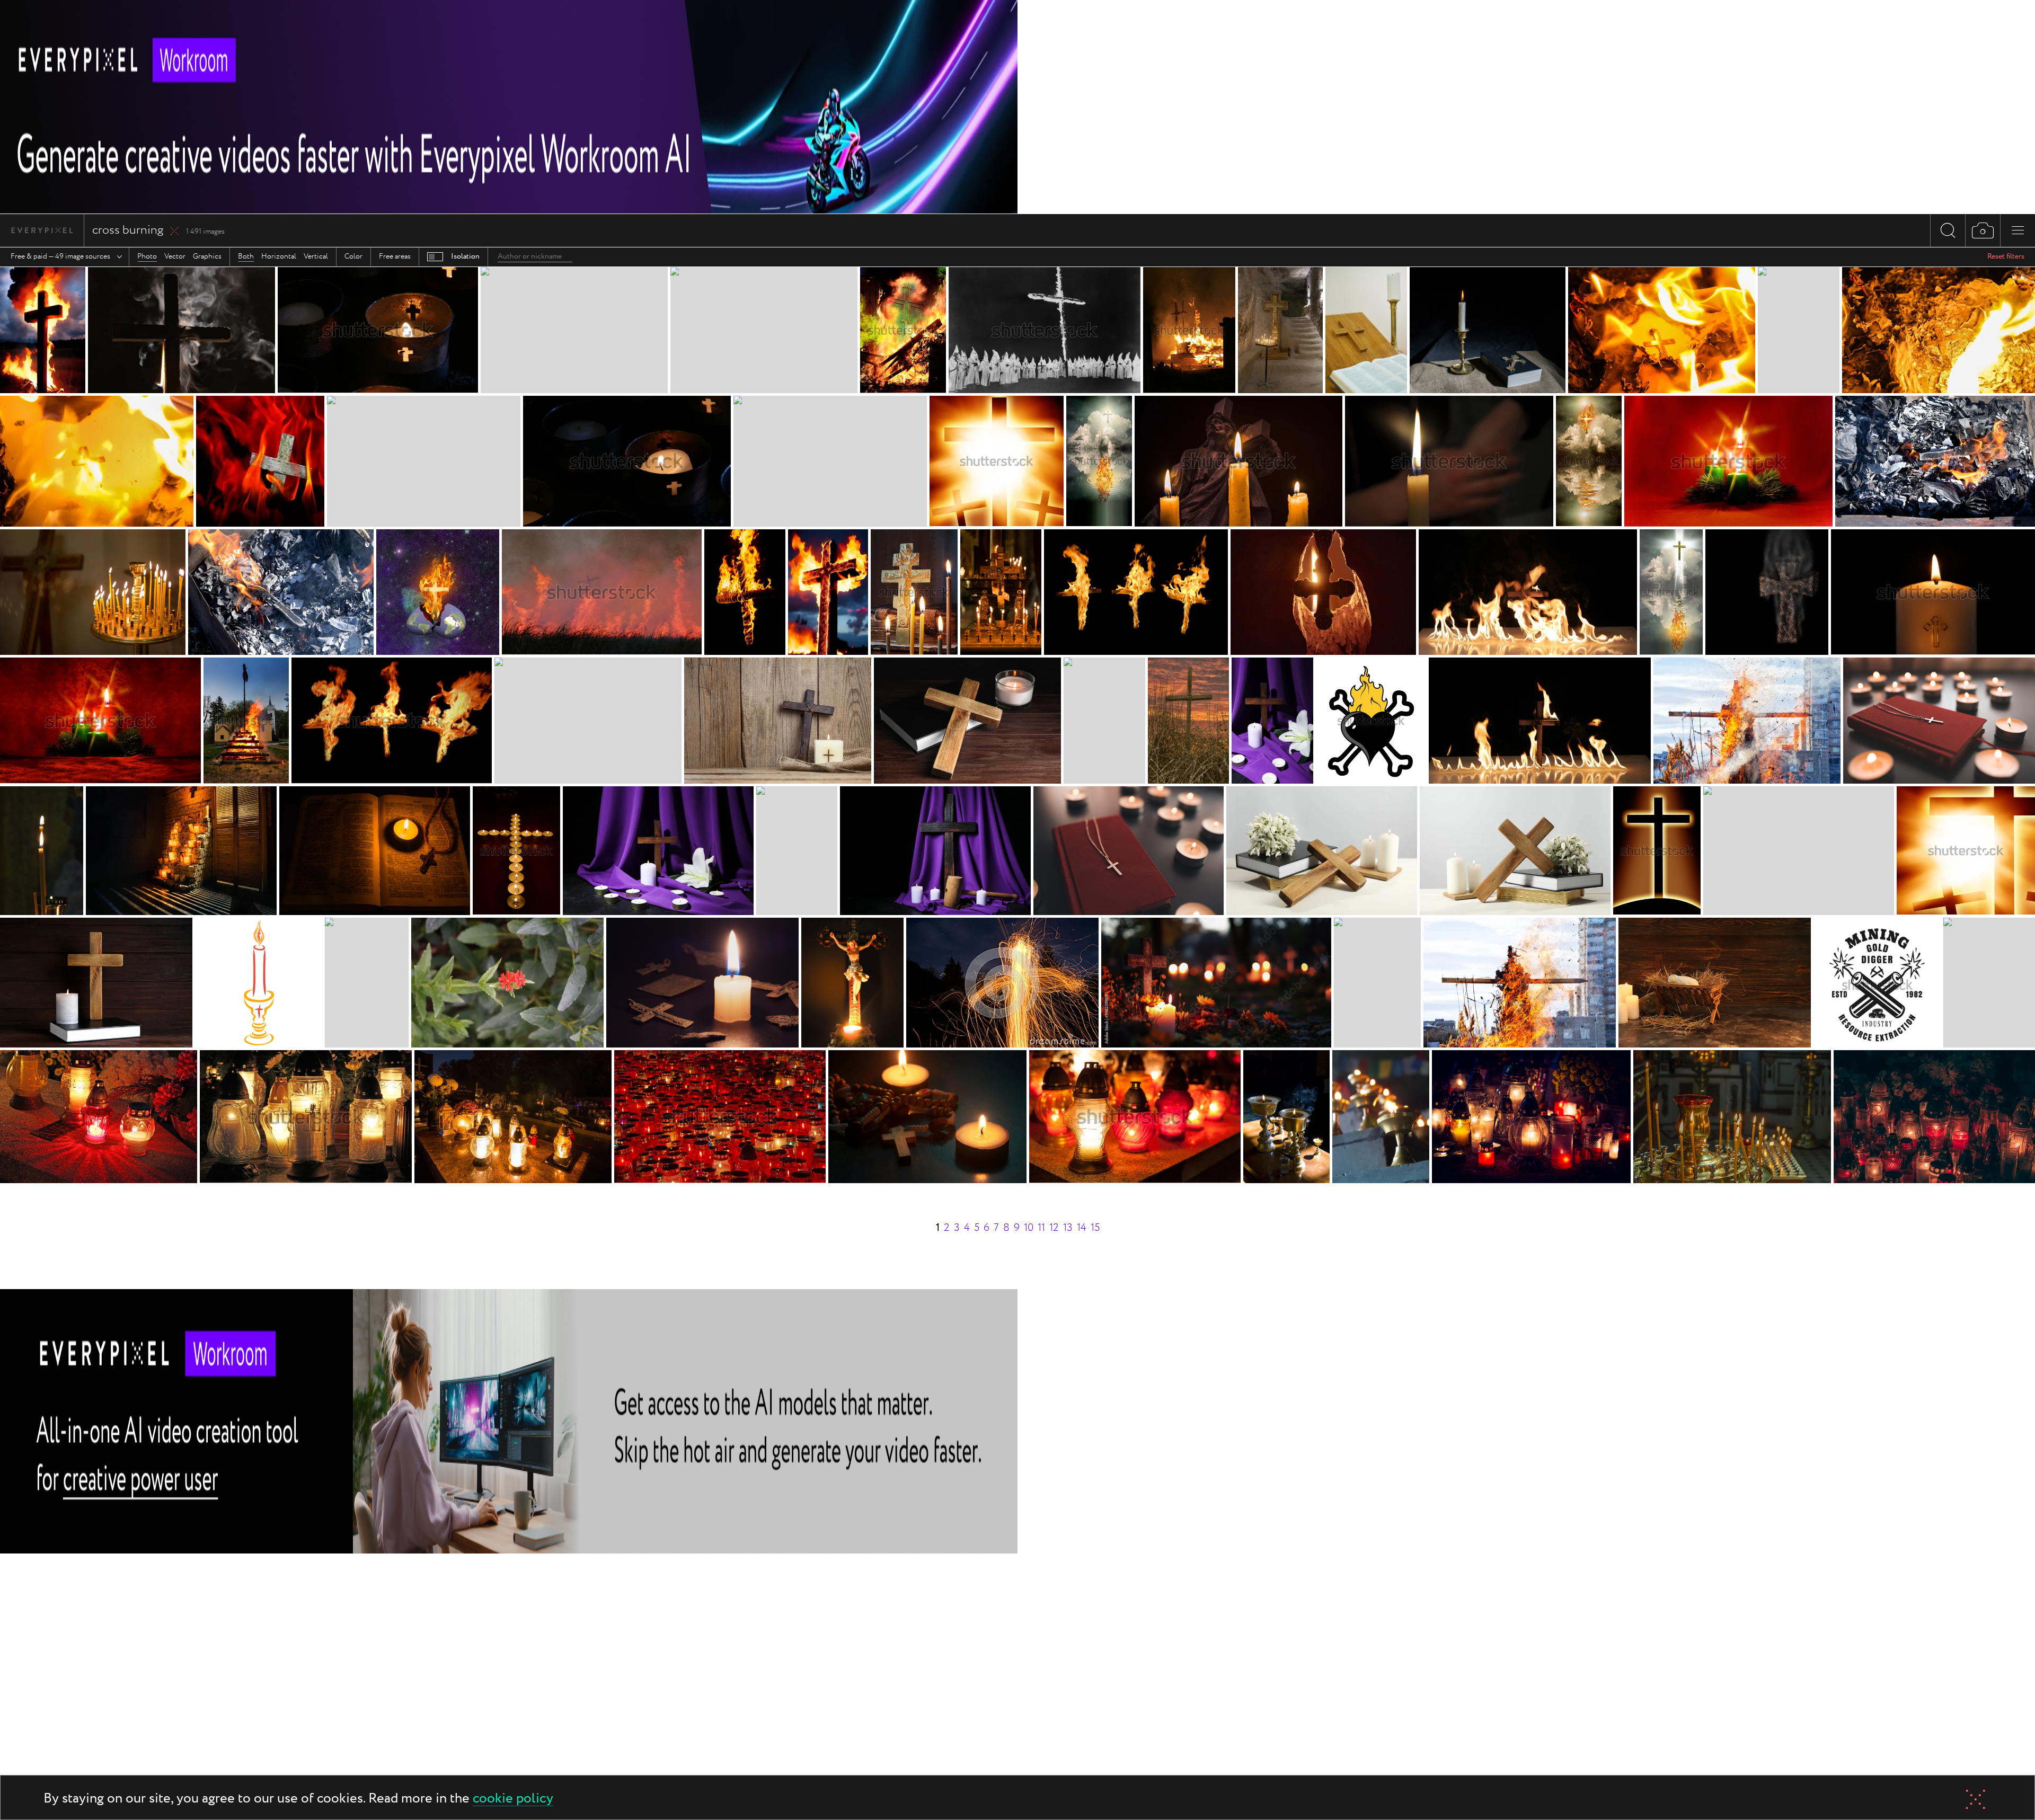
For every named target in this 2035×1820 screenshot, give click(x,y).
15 (1095, 1228)
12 (1054, 1228)
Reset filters (2006, 256)
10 (1029, 1228)
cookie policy (513, 1799)
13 (1068, 1228)
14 (1082, 1228)
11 (1041, 1228)
